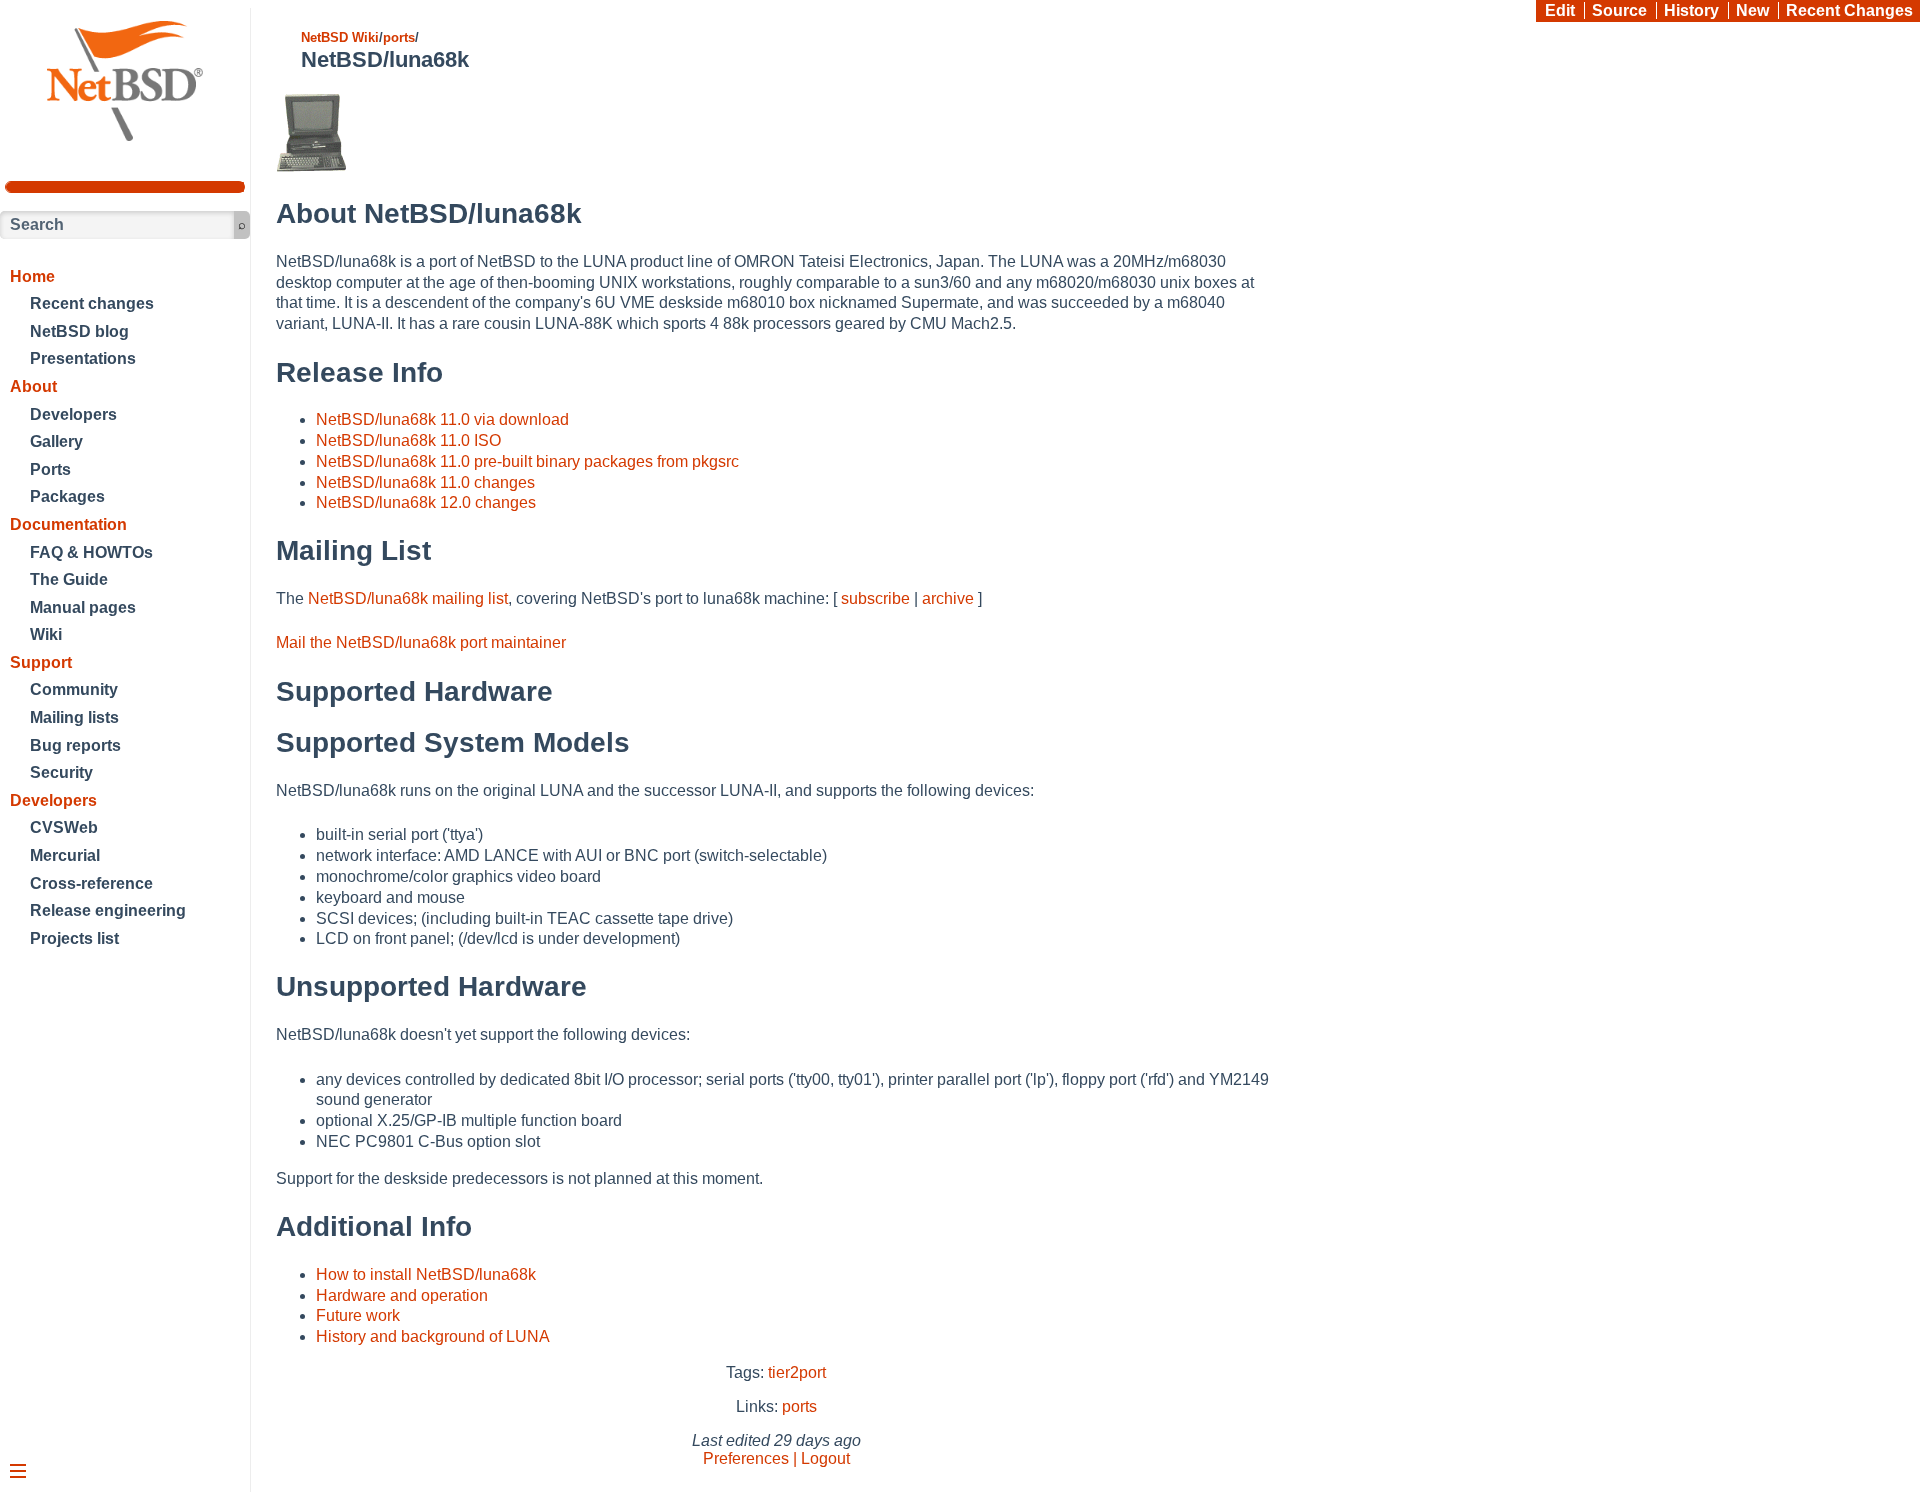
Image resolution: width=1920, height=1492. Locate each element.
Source (1619, 10)
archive (948, 598)
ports (399, 37)
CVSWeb (64, 827)
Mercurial (65, 855)
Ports (50, 469)
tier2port (797, 1372)
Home (32, 276)
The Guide (69, 579)
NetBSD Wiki (340, 37)
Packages (67, 496)
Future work (358, 1315)
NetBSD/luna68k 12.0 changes (426, 502)
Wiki (46, 634)
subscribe (875, 598)
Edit (1560, 10)
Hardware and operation (402, 1295)
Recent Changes (1849, 10)
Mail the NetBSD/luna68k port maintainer (421, 642)
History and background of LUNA (433, 1336)
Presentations (83, 358)
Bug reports (75, 745)
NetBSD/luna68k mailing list (408, 598)
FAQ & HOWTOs (91, 552)
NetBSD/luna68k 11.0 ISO (408, 440)
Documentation (68, 524)
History (1691, 10)
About (33, 386)
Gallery (56, 441)
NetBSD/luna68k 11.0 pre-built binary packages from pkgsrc (527, 461)
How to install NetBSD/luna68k (426, 1274)
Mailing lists (74, 717)
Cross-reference (91, 883)
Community (74, 689)
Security (61, 772)
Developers (73, 414)
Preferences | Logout (776, 1458)
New (1752, 10)
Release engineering (108, 910)
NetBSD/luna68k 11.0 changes (425, 482)
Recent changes (92, 303)
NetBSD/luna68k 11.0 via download (442, 419)
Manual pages (83, 607)
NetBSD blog (79, 331)
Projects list (74, 938)
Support (41, 662)
